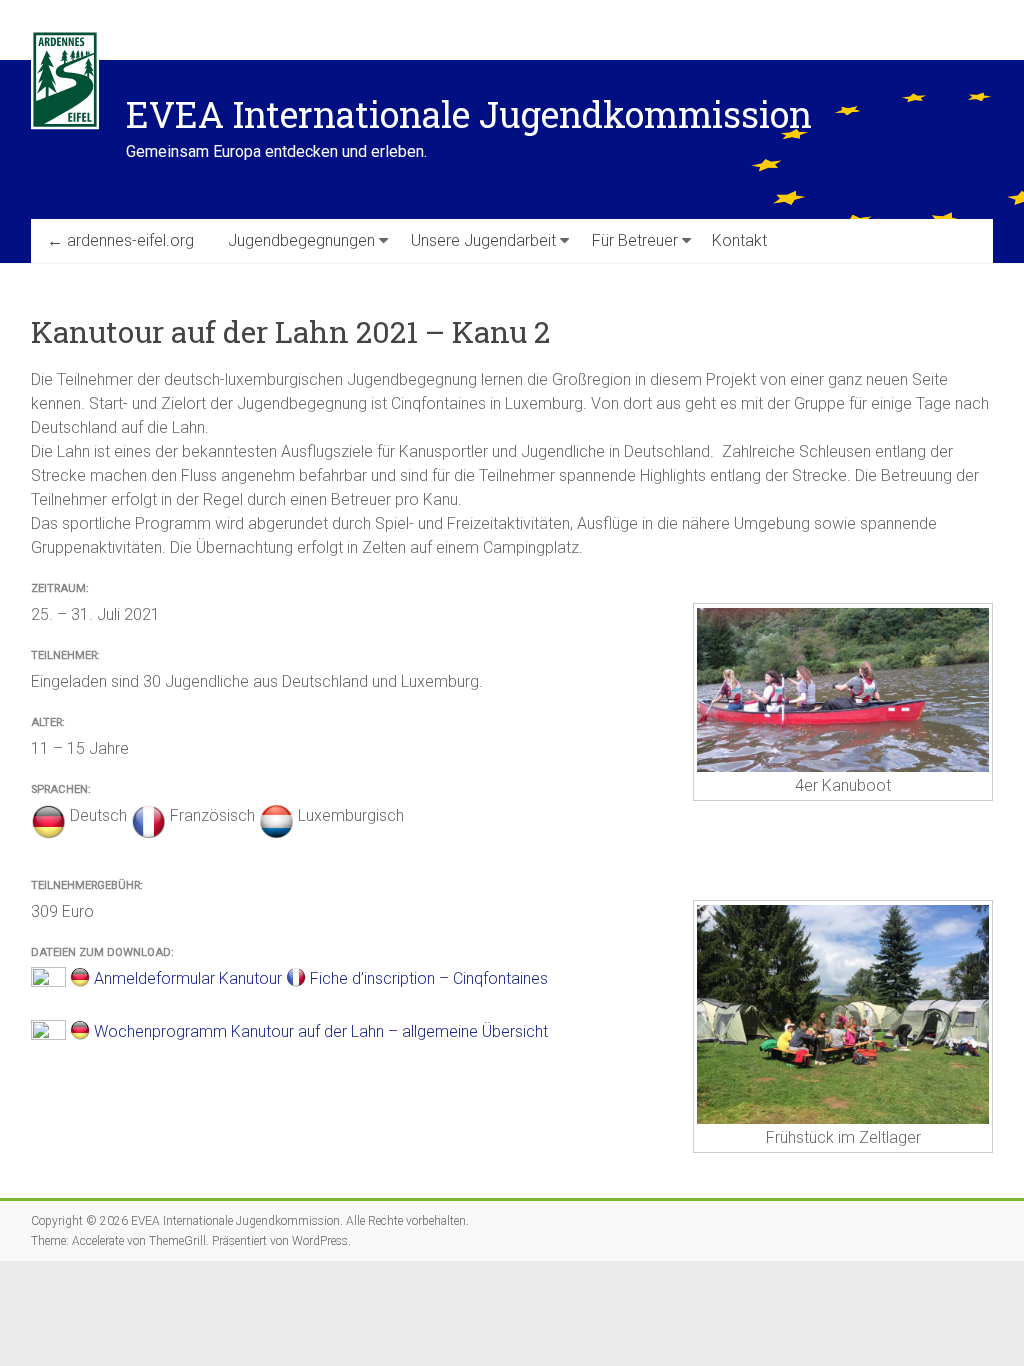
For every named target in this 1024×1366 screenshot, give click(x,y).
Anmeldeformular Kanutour (188, 978)
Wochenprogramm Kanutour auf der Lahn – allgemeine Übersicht (321, 1031)
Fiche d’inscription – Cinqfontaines (429, 978)
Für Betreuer (635, 240)
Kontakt (739, 240)
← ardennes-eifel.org (120, 240)
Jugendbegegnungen (301, 240)
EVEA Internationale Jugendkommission (469, 114)
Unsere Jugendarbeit (483, 240)
